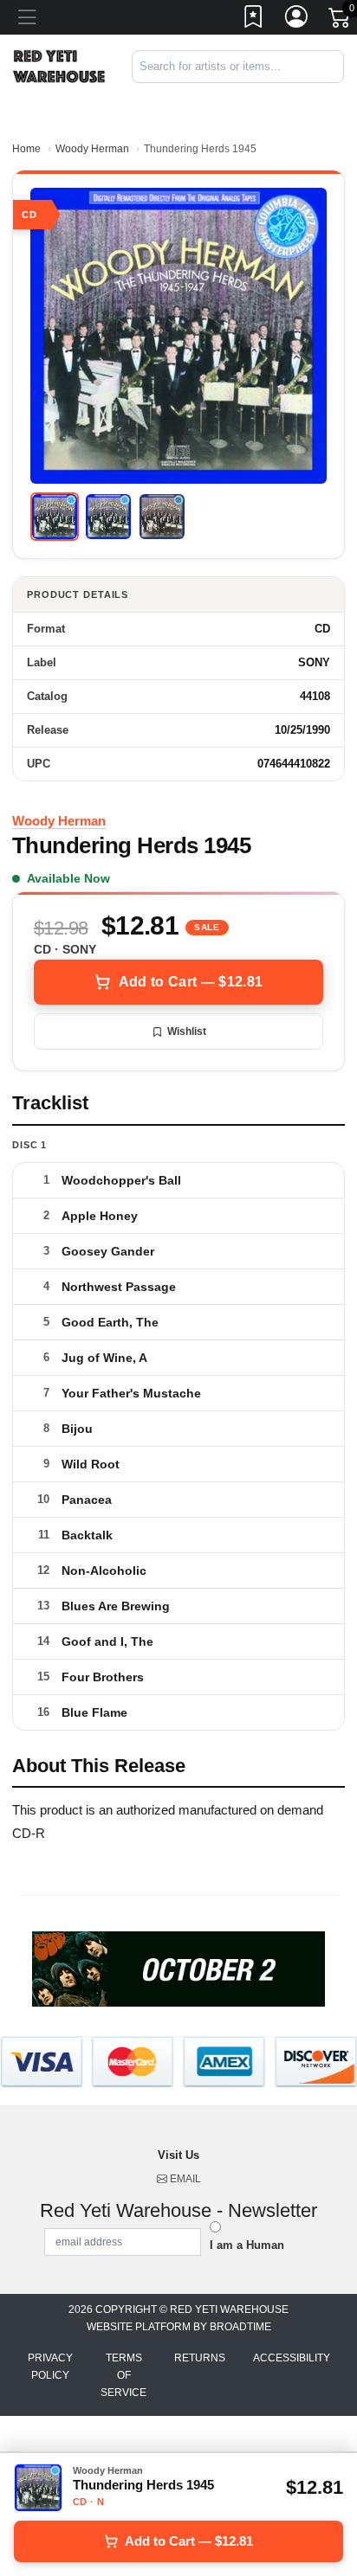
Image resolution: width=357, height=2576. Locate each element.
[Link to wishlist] (254, 20)
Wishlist (187, 1031)
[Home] (59, 65)
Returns (200, 2358)
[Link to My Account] (297, 20)
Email (184, 2179)
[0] (341, 21)
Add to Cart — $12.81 (191, 982)
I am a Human (247, 2245)
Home (26, 149)
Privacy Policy (50, 2367)
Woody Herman (92, 149)
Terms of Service (123, 2375)
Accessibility (292, 2358)
